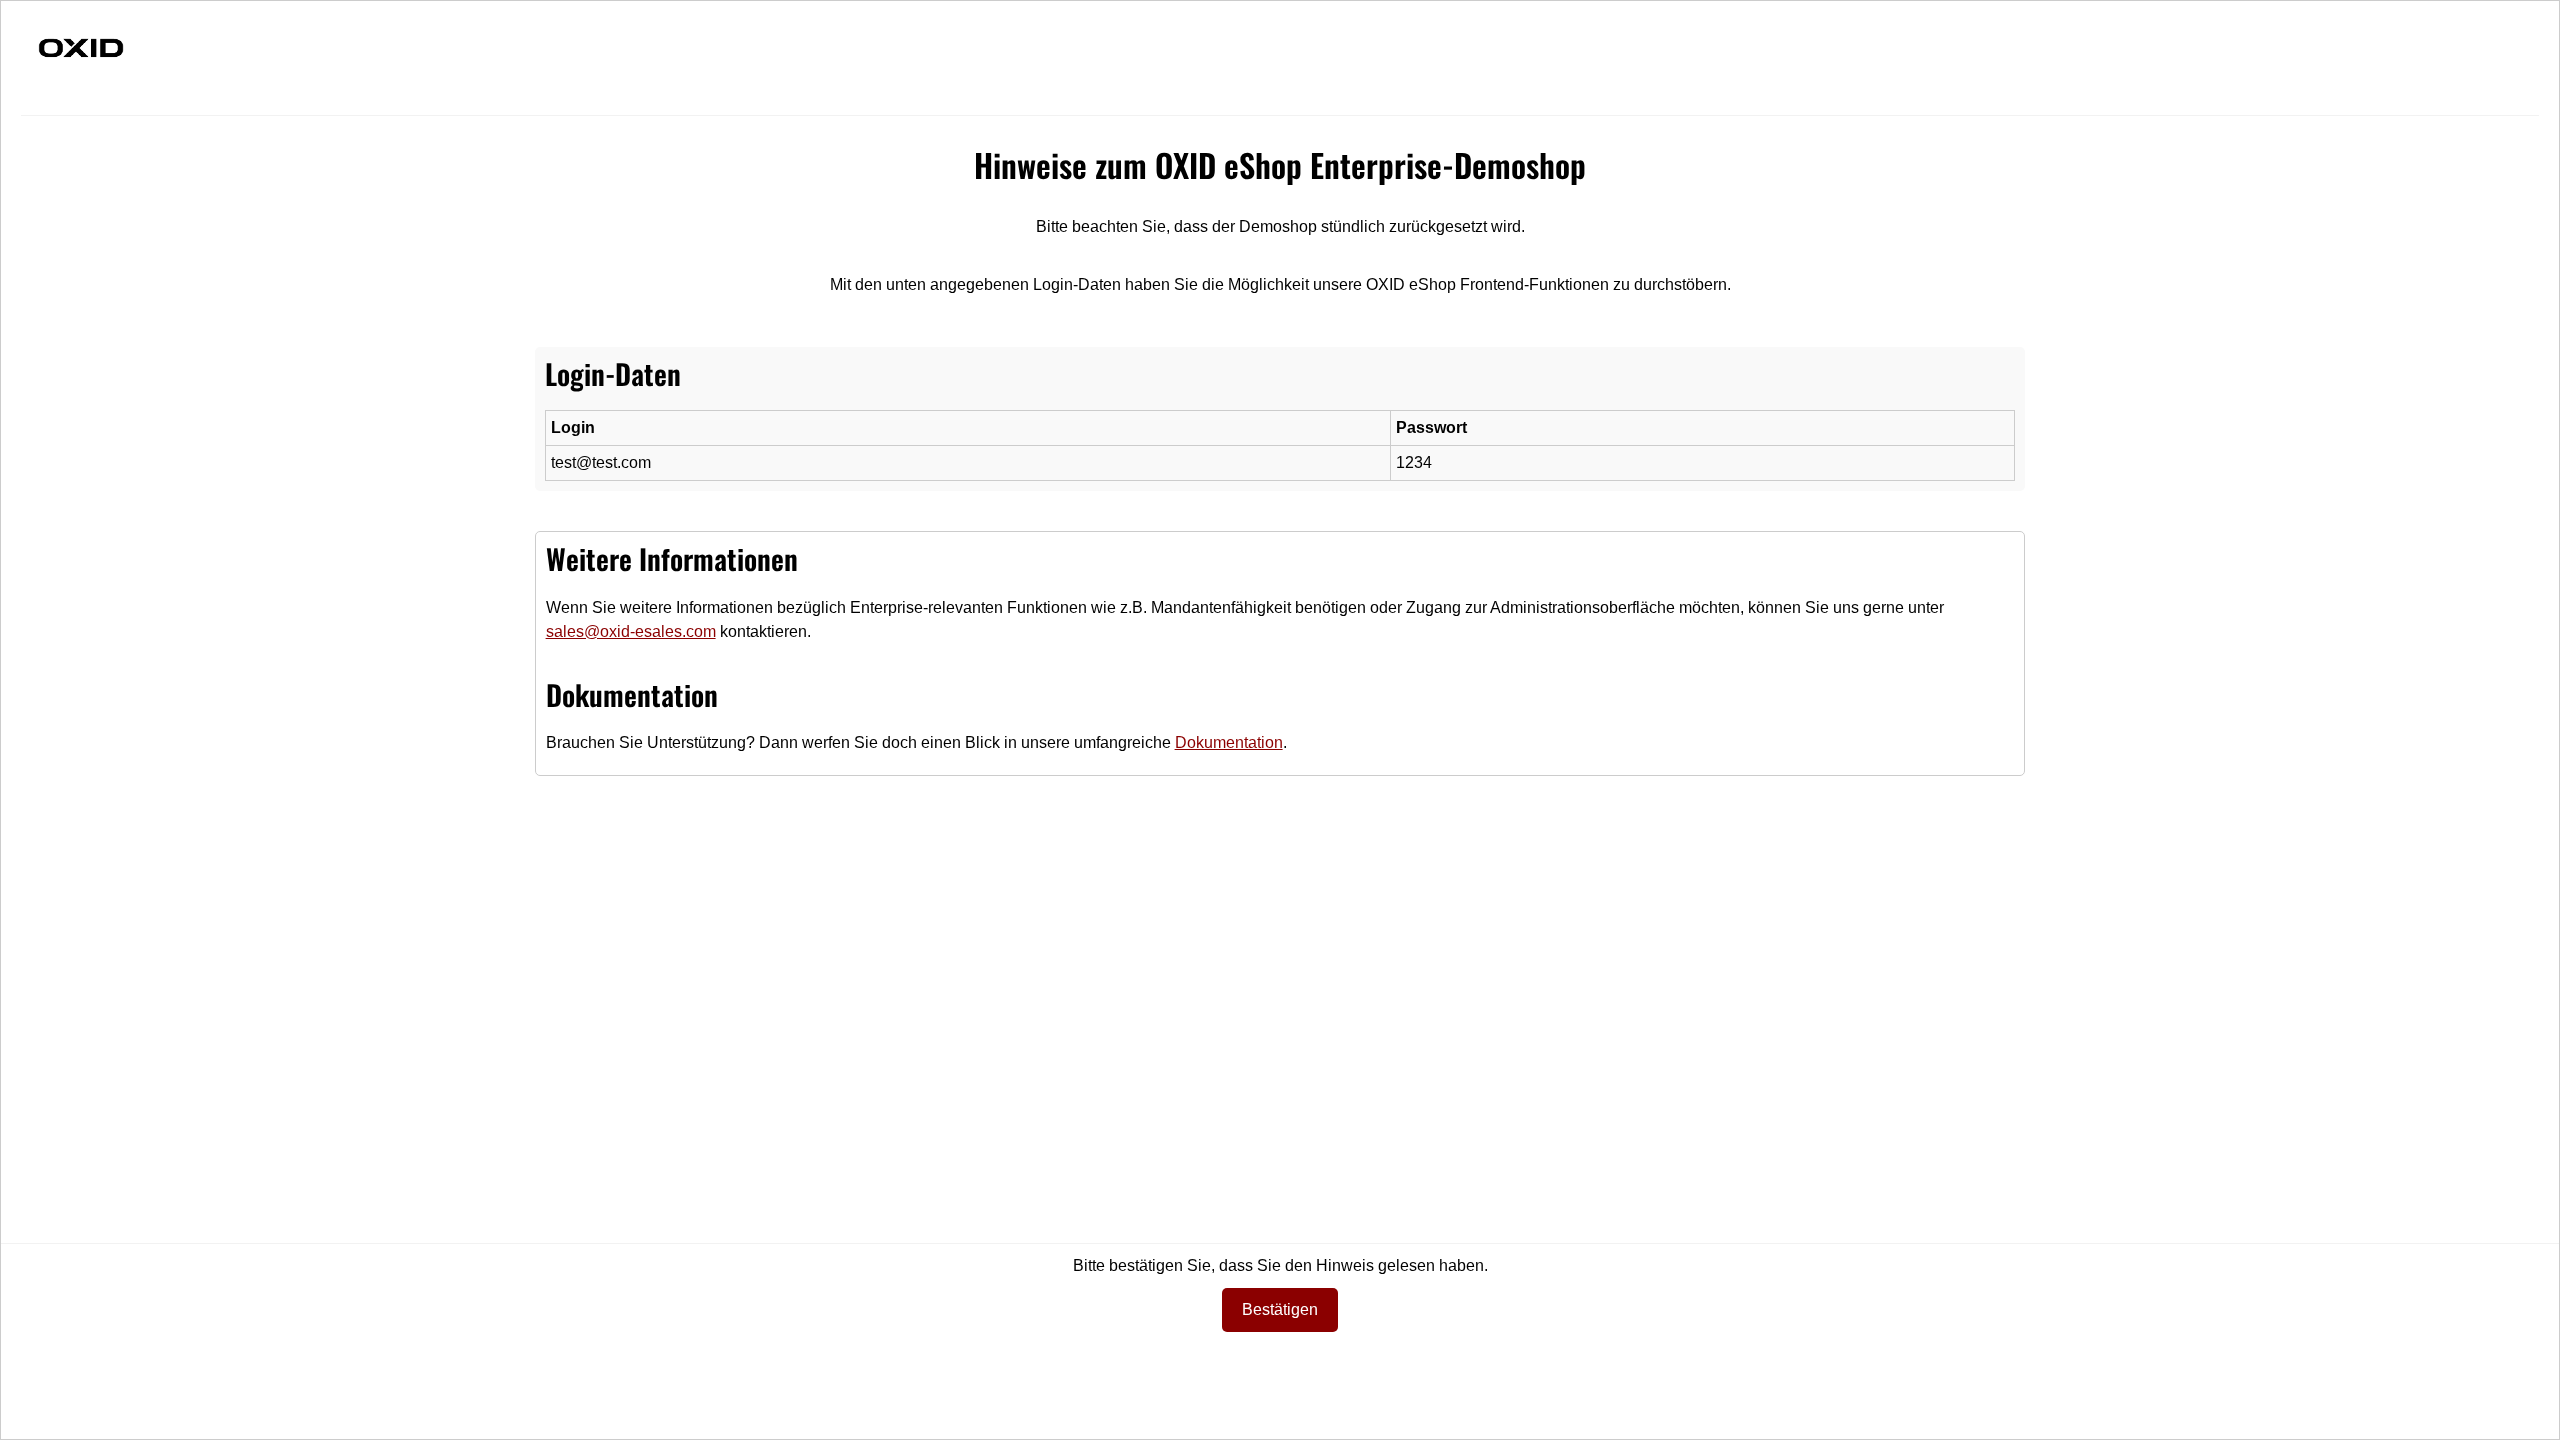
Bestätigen (1280, 1309)
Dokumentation (1229, 742)
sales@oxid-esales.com (631, 631)
